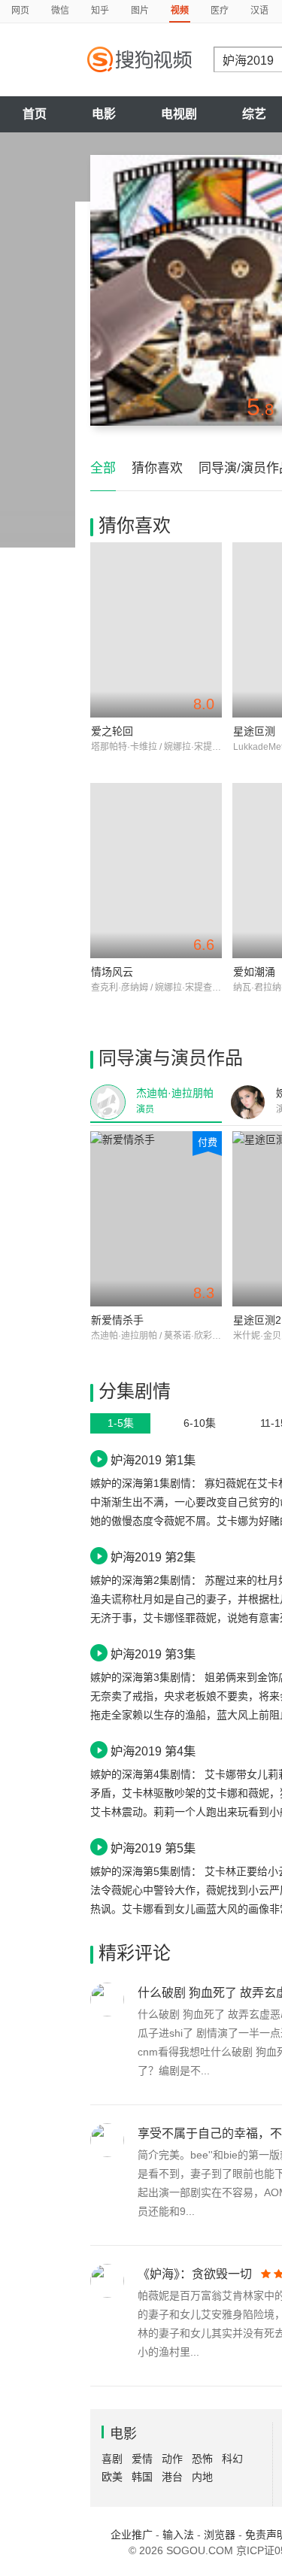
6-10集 (200, 1423)
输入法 (178, 2535)
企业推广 (132, 2535)
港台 (172, 2477)
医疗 (220, 11)
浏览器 (220, 2535)
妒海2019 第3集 (153, 1654)
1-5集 (121, 1423)
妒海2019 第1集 (153, 1460)
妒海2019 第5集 (153, 1848)
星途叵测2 (257, 1320)
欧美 (112, 2477)
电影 (104, 114)
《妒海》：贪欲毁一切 (195, 2274)
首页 (35, 114)
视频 (180, 11)
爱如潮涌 (254, 972)
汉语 (259, 11)
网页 (20, 11)
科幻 (232, 2459)
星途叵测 (254, 731)
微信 (60, 11)
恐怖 (202, 2459)
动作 (172, 2459)
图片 (140, 11)
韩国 (142, 2477)
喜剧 (112, 2459)
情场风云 (112, 972)
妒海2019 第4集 (153, 1751)
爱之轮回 (112, 731)
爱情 (142, 2459)
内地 (202, 2477)
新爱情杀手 (117, 1320)
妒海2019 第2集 (153, 1557)
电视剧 (179, 114)
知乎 (100, 11)
